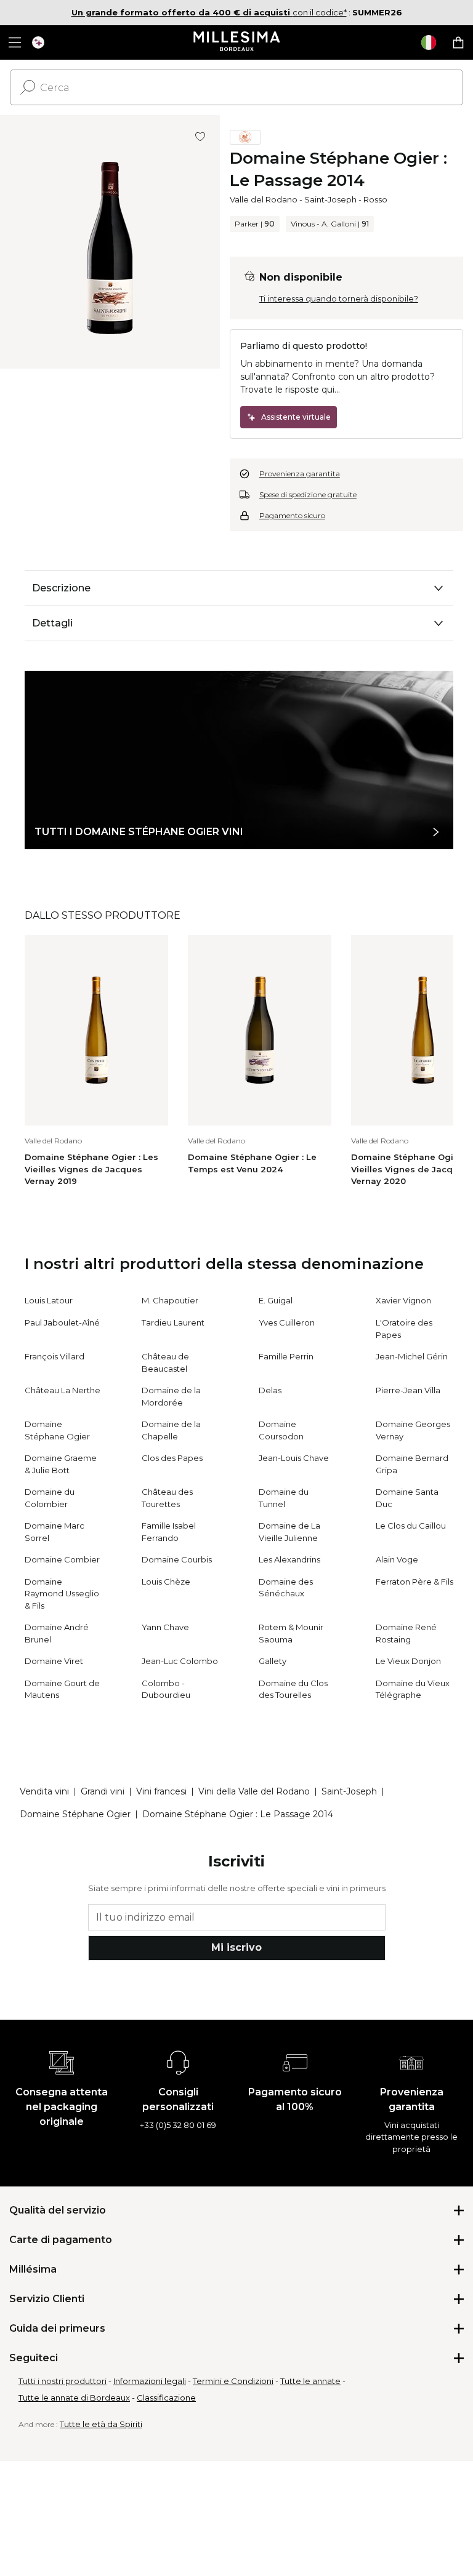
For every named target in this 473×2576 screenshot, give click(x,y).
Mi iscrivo (236, 1947)
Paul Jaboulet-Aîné (62, 1322)
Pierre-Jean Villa (408, 1390)
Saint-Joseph (330, 199)
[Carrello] (458, 42)
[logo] (237, 42)
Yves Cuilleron (287, 1322)
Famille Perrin (286, 1356)
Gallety (273, 1661)
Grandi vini (103, 1791)
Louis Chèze (166, 1582)
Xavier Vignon (403, 1300)
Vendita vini (44, 1791)
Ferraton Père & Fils (414, 1582)
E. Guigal (276, 1300)
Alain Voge (397, 1559)
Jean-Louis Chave (294, 1458)
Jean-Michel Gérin (412, 1356)
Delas (270, 1390)
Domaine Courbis (177, 1559)
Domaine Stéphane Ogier (75, 1814)
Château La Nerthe (63, 1390)
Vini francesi (161, 1791)
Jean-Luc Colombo (180, 1661)
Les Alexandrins (289, 1559)
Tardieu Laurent (173, 1322)
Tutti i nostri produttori (63, 2381)
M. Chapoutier (170, 1300)
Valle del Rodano (264, 199)
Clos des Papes (172, 1458)
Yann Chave (165, 1627)
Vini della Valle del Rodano (254, 1791)
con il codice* (209, 12)
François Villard (55, 1356)
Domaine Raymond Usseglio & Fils (62, 1594)
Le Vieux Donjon (408, 1661)
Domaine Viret (54, 1661)
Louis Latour (49, 1300)
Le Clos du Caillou (411, 1526)
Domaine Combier (62, 1559)
